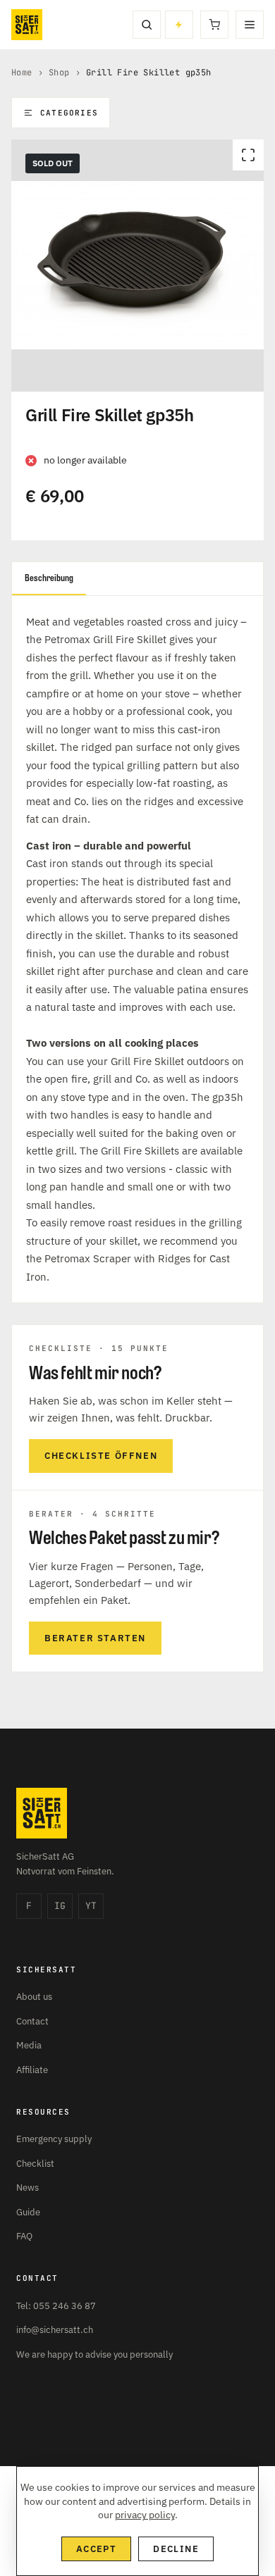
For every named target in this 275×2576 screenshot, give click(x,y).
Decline (176, 2549)
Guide (28, 2212)
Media (29, 2045)
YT (91, 1906)
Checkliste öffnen (101, 1456)
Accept (96, 2549)
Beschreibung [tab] (49, 578)
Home (22, 73)
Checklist (35, 2164)
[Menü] (250, 25)
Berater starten (95, 1638)
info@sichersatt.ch (55, 2330)
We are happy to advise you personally (94, 2354)
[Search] (147, 25)
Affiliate (32, 2070)
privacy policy (145, 2515)
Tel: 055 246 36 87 (56, 2306)
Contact (32, 2021)
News (28, 2188)
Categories (69, 113)
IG (60, 1906)
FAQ (24, 2236)
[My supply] (179, 25)
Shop (59, 73)
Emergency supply (54, 2139)
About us (34, 1997)
